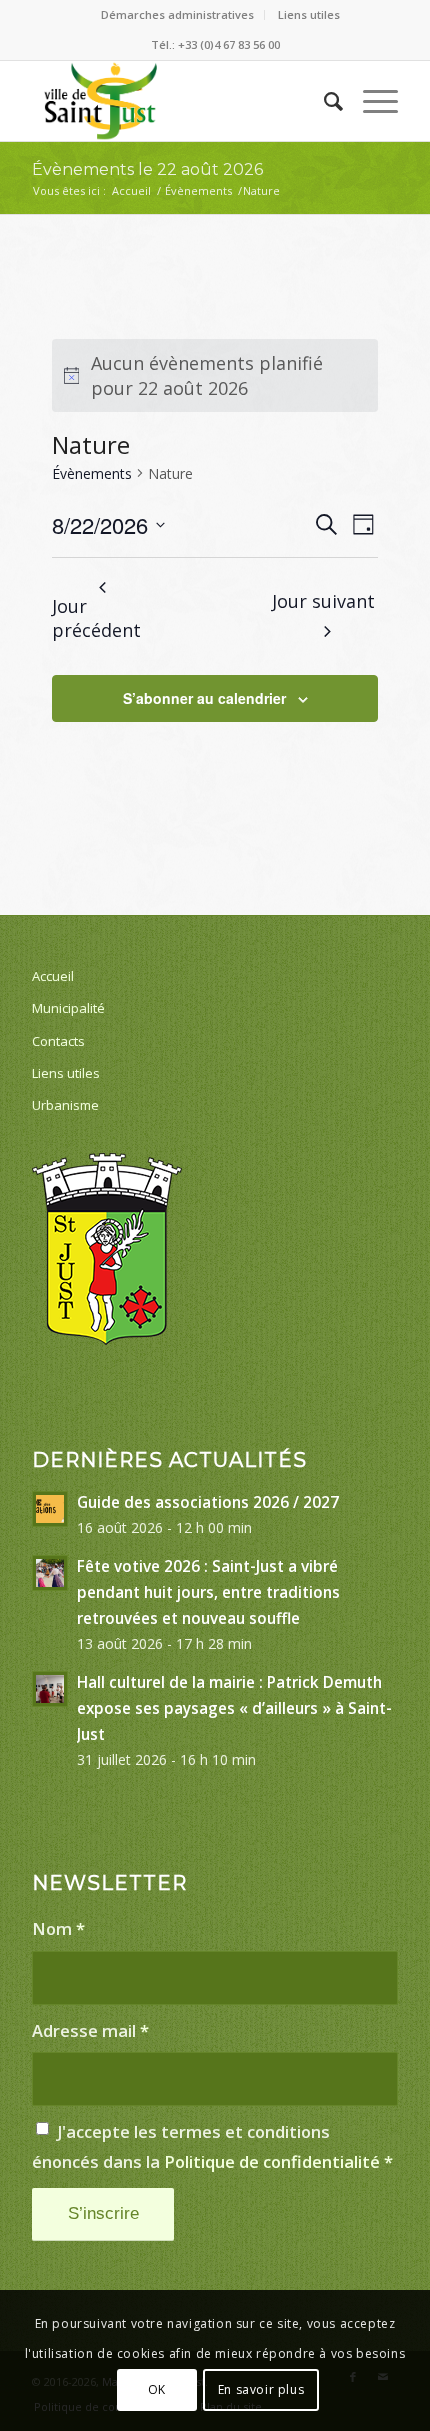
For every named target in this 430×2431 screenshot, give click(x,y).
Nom (58, 1928)
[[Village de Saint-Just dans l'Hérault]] (178, 101)
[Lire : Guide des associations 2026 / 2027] (50, 1509)
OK (157, 2389)
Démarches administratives (177, 14)
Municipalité (68, 1008)
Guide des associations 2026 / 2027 (208, 1502)
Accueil (53, 976)
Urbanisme (65, 1105)
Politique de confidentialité (272, 2161)
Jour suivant (323, 601)
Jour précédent (96, 618)
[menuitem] (178, 15)
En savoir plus (261, 2389)
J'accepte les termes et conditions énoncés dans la (212, 2146)
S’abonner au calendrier (204, 698)
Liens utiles (309, 14)
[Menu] (370, 101)
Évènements (92, 473)
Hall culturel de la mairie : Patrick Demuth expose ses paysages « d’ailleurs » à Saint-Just (234, 1708)
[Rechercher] (323, 101)
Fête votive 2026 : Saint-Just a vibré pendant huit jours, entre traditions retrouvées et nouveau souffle (208, 1592)
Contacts (58, 1041)
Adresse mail (90, 2030)
